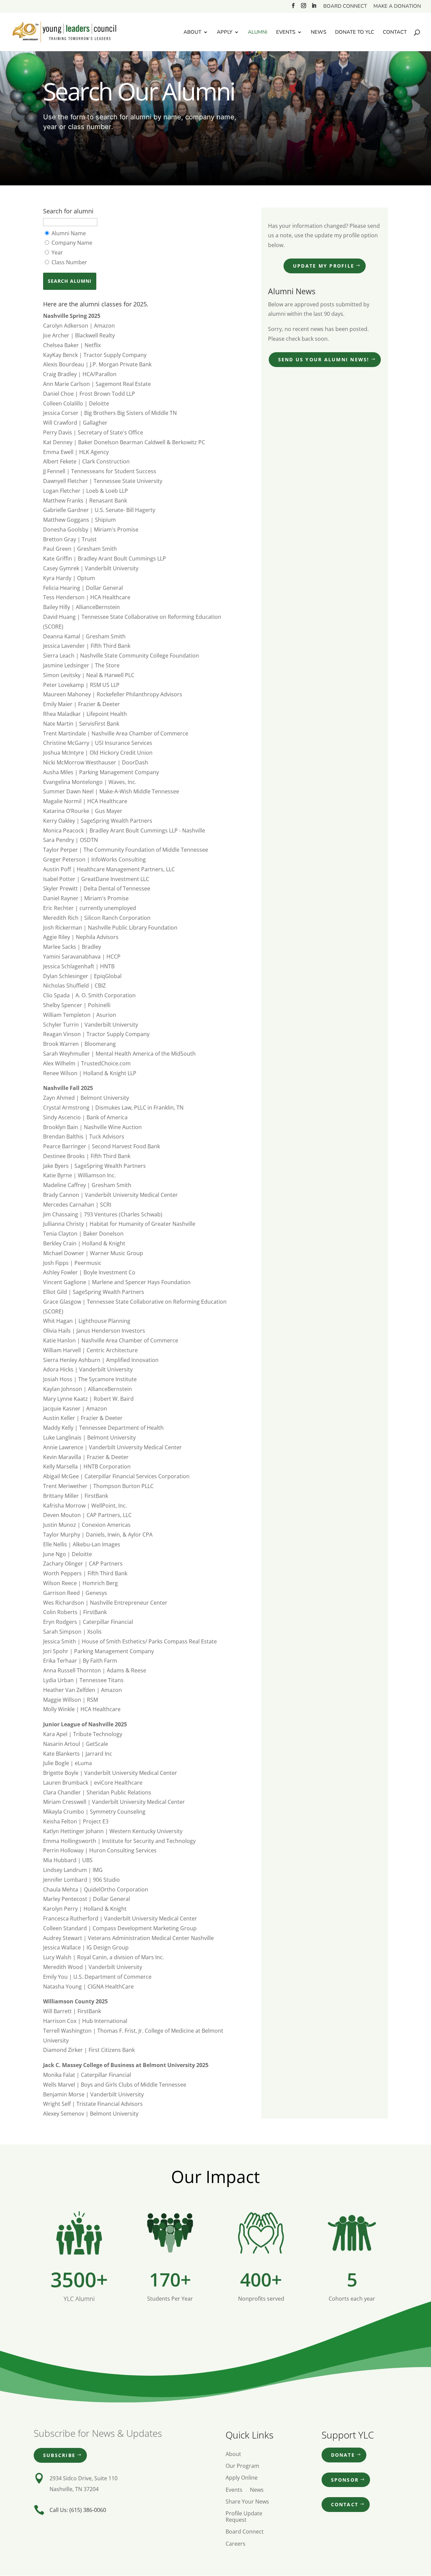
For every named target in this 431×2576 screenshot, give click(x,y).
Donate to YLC (355, 33)
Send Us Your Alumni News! (324, 359)
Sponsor (345, 2480)
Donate (343, 2455)
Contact (395, 33)
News (319, 33)
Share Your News (247, 2502)
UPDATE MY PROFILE (324, 266)
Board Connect (345, 7)
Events (286, 33)
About (192, 33)
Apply (225, 33)
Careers (236, 2544)
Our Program (242, 2466)
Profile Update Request (244, 2517)
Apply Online (242, 2478)
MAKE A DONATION (397, 7)
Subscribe (59, 2455)
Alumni (258, 33)
